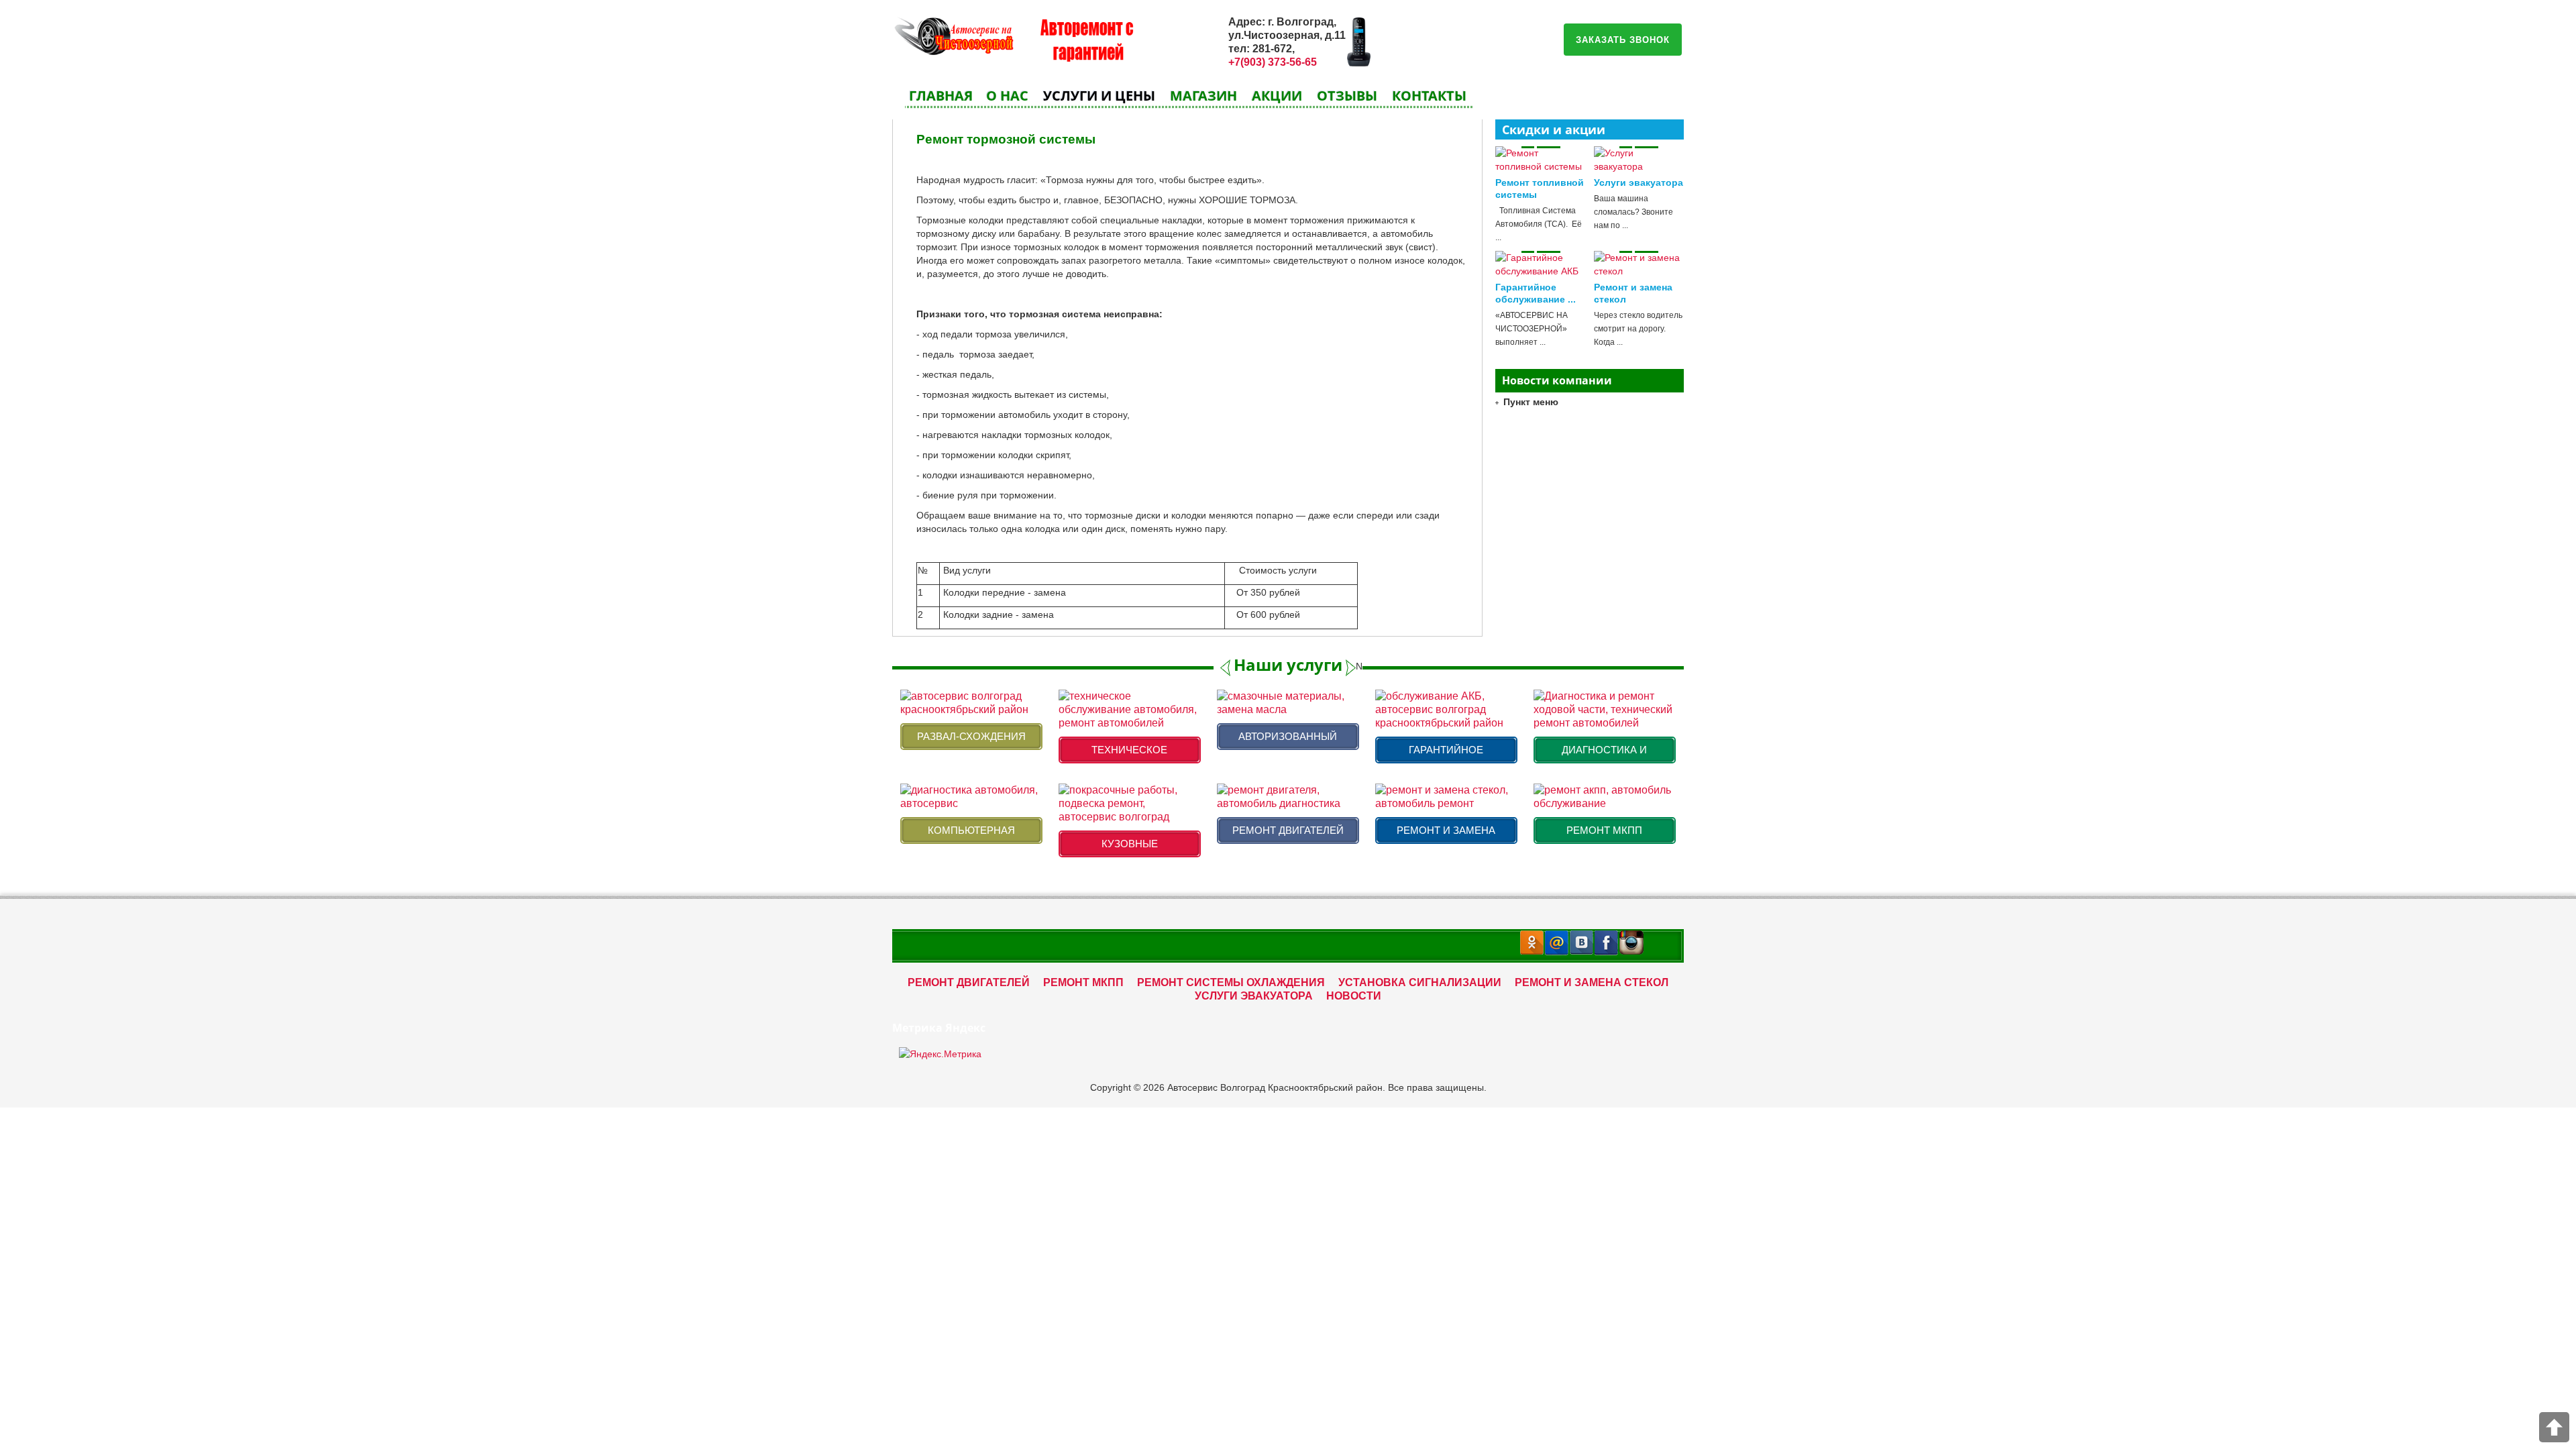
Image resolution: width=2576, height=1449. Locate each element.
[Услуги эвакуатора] (1639, 160)
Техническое (1129, 750)
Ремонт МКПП (1604, 830)
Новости (1354, 996)
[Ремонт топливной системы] (1541, 160)
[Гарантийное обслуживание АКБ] (1541, 264)
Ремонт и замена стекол (1592, 982)
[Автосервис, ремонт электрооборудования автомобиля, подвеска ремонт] (953, 34)
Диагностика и (1604, 750)
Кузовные (1130, 844)
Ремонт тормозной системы (1006, 139)
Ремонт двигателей (1288, 830)
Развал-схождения (971, 736)
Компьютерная (971, 830)
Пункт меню (1531, 402)
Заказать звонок (1623, 39)
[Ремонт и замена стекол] (1639, 264)
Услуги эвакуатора (1639, 182)
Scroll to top (2554, 1427)
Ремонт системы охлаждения (1231, 982)
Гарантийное (1446, 750)
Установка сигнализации (1420, 982)
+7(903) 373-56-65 (1273, 62)
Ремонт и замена (1446, 830)
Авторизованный (1288, 736)
